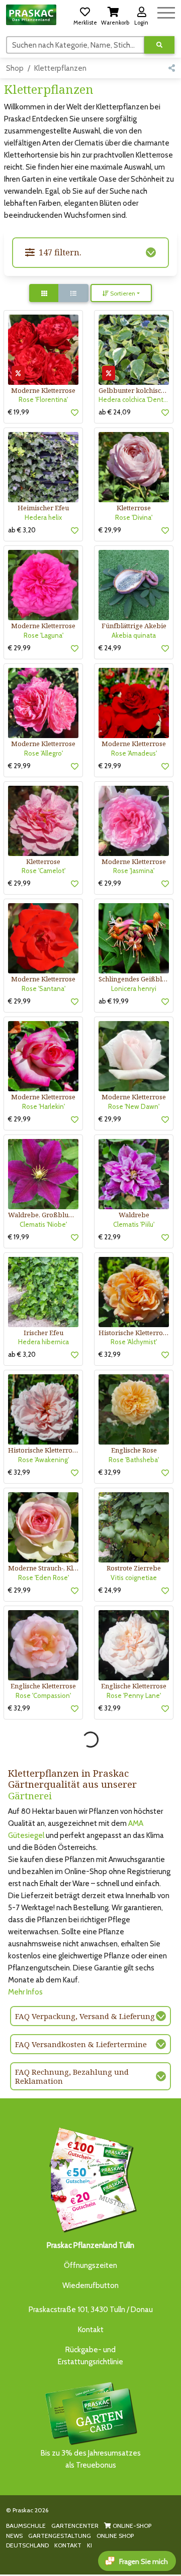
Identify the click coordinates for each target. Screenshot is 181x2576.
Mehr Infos (25, 1992)
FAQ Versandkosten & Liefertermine (81, 2044)
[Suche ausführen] (159, 45)
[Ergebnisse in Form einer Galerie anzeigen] (44, 293)
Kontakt (91, 2330)
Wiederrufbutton (90, 2285)
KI (89, 2545)
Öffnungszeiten (90, 2265)
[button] (85, 15)
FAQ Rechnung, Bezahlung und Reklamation (72, 2076)
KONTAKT (68, 2545)
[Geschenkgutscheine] (90, 2178)
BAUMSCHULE (26, 2526)
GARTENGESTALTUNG (60, 2536)
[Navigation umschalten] (166, 11)
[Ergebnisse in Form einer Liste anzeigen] (73, 293)
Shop (15, 68)
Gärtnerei (30, 1796)
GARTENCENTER (75, 2526)
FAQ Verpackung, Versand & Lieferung (85, 2016)
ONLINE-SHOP (131, 2526)
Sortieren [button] (122, 293)
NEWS (14, 2536)
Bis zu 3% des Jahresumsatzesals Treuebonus (91, 2459)
